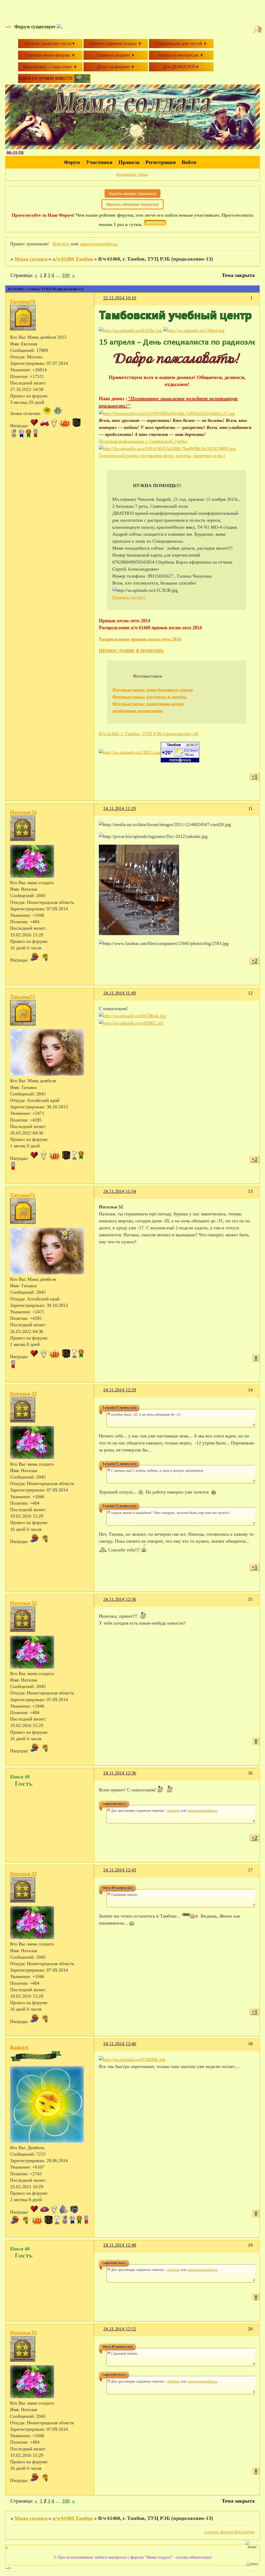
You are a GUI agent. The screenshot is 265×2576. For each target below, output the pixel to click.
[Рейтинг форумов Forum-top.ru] (155, 224)
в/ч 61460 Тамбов (73, 259)
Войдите (61, 244)
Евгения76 (23, 301)
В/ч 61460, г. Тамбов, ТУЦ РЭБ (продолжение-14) (149, 734)
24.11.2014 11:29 (120, 808)
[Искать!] (258, 29)
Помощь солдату (129, 597)
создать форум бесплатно (230, 2532)
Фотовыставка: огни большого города (153, 690)
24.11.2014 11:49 (120, 993)
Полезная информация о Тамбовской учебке (143, 441)
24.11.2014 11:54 (120, 1191)
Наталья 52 (23, 812)
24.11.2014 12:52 (120, 2329)
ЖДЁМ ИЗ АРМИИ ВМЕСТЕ (46, 78)
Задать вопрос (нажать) (132, 194)
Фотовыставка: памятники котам (148, 704)
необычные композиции (137, 711)
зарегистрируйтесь (98, 244)
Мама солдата (31, 259)
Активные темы (132, 174)
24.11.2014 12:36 (120, 1599)
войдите (174, 1810)
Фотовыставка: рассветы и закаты (149, 697)
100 (66, 275)
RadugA (19, 2047)
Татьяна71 (23, 997)
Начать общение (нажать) (132, 204)
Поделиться (101, 301)
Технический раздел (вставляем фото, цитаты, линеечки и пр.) (162, 456)
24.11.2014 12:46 (120, 2044)
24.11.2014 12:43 (120, 1870)
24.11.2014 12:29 (120, 1390)
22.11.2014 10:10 (120, 298)
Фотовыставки (148, 676)
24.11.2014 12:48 (120, 2245)
